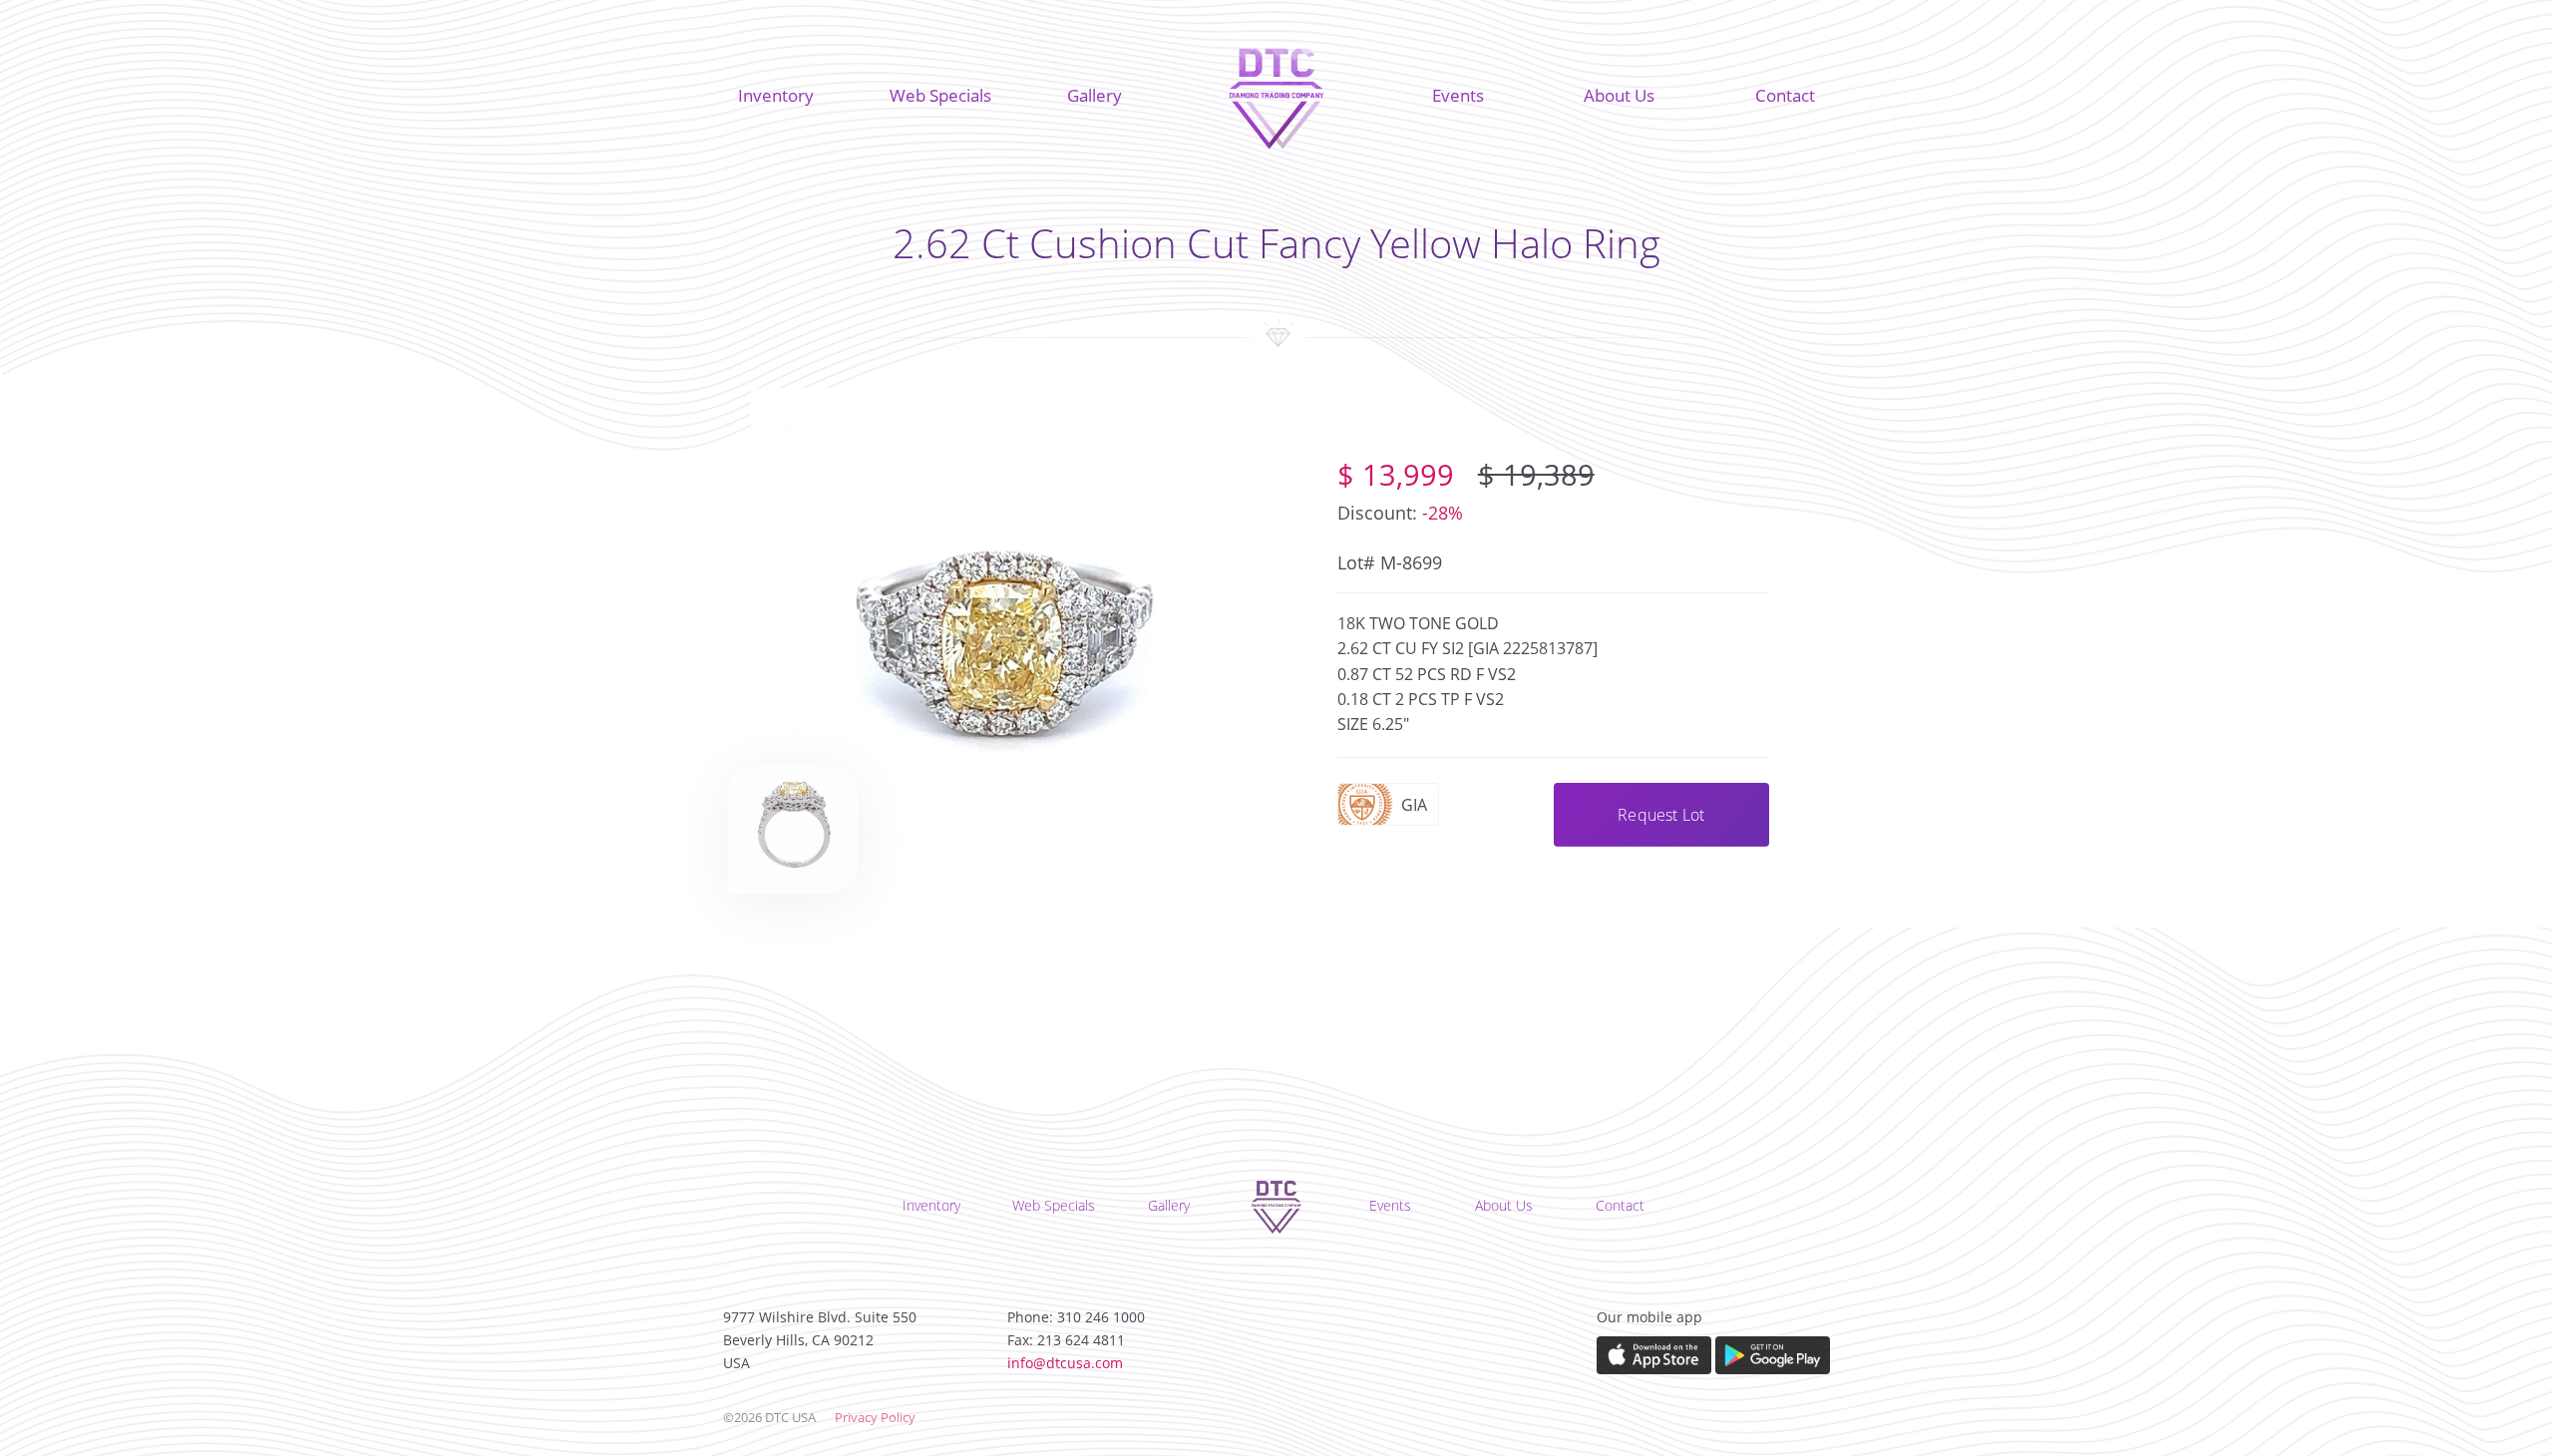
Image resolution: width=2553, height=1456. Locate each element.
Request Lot (1661, 815)
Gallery (1094, 95)
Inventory (776, 95)
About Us (1619, 95)
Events (1458, 95)
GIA (1414, 805)
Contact (1785, 95)
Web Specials (940, 95)
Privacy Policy (875, 1417)
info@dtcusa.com (1065, 1363)
